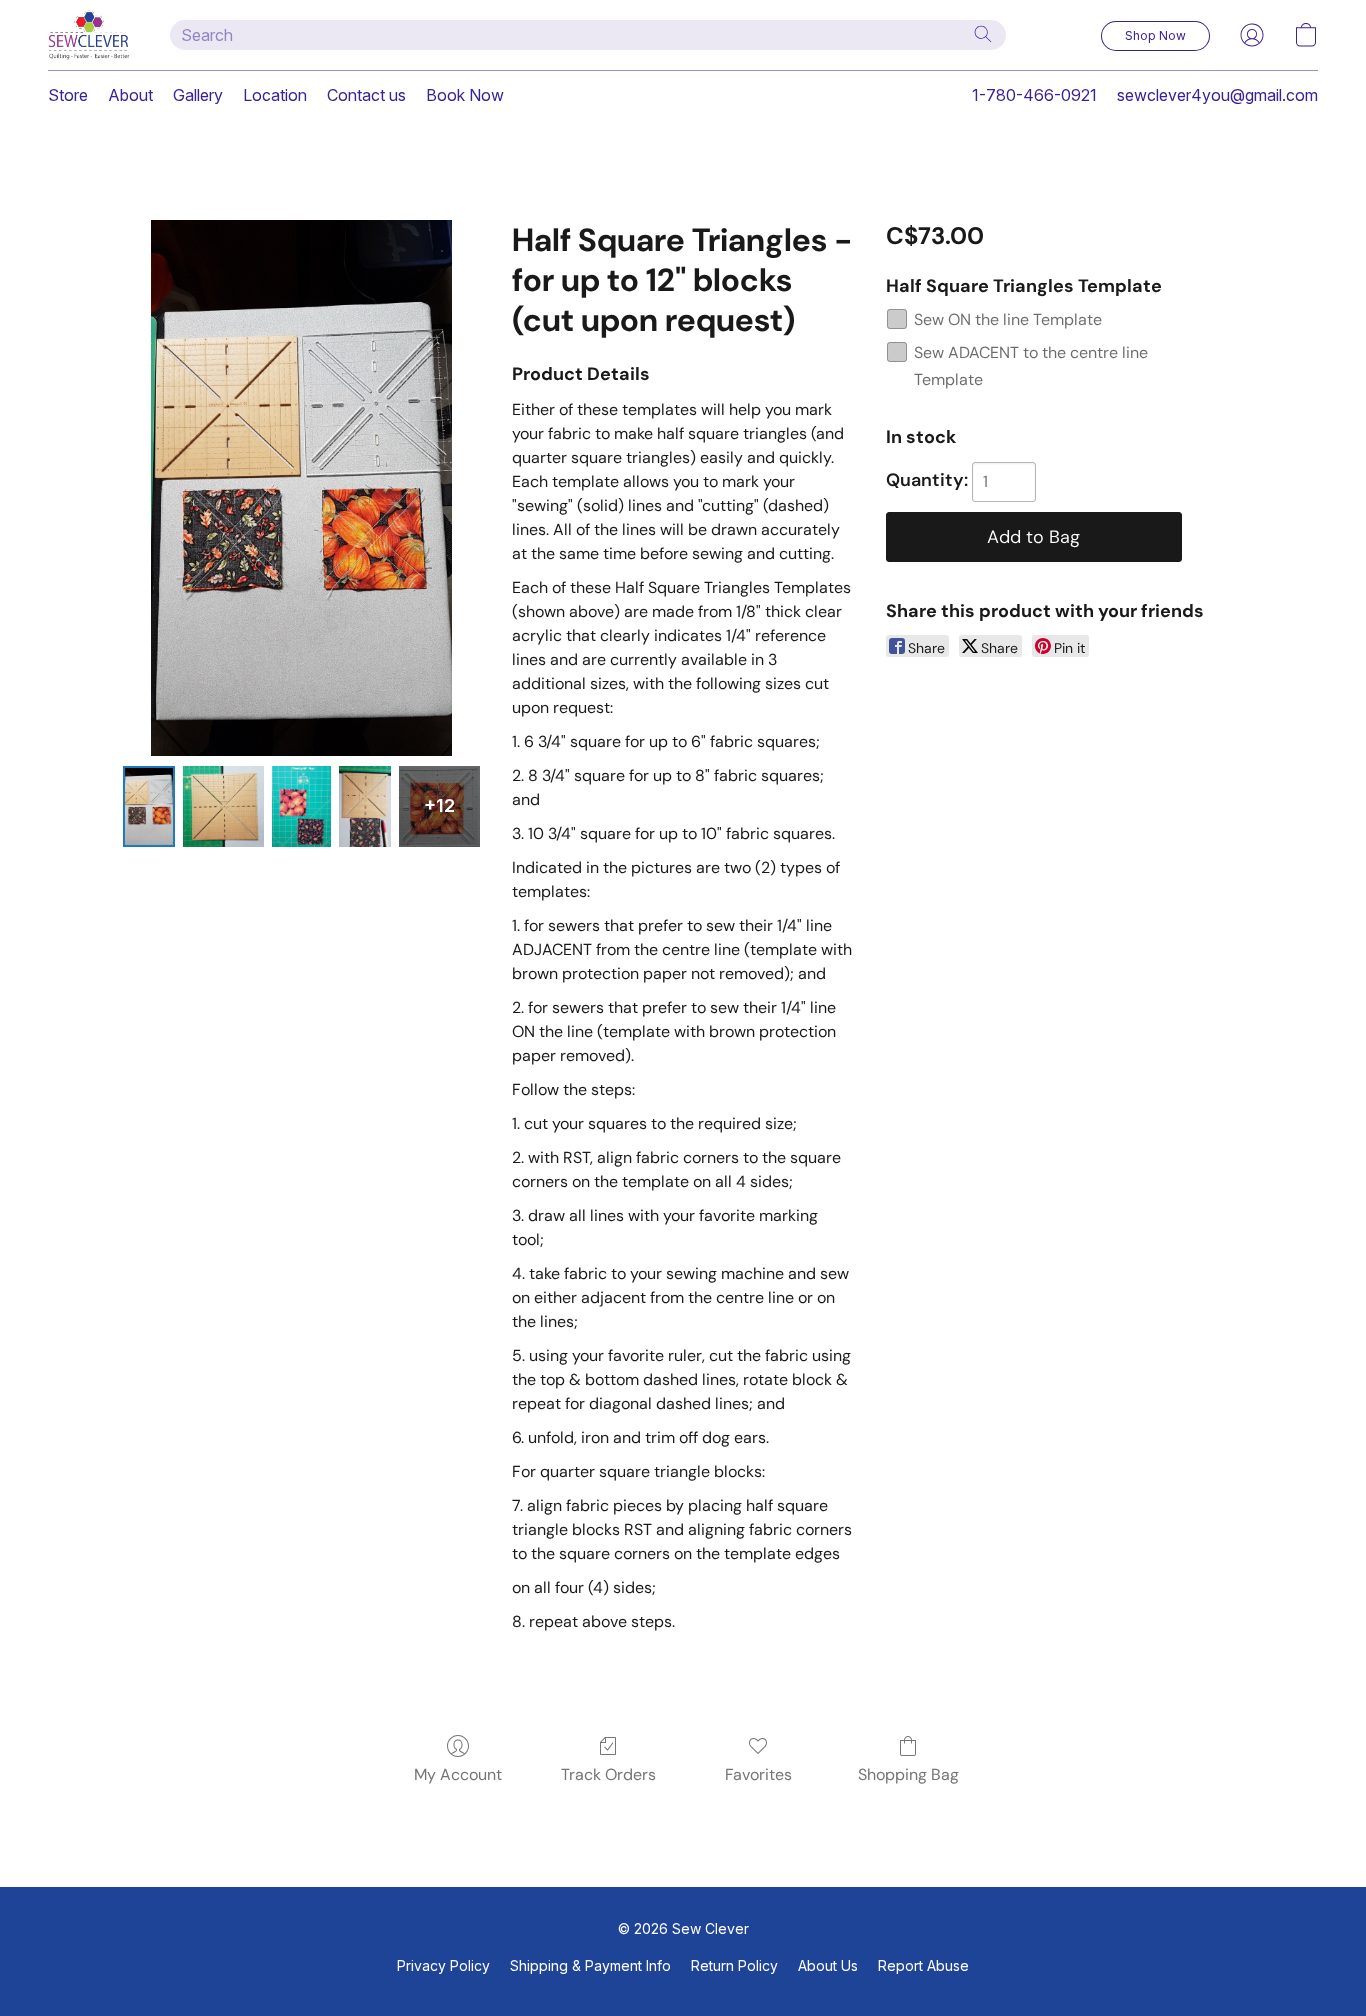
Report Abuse (923, 1965)
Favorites (758, 1774)
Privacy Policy (443, 1965)
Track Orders (608, 1774)
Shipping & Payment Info (590, 1965)
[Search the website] (983, 34)
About (130, 95)
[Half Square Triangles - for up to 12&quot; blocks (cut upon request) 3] (365, 806)
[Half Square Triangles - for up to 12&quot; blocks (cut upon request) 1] (223, 806)
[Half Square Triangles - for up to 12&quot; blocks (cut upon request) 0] (149, 806)
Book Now (465, 95)
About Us (828, 1965)
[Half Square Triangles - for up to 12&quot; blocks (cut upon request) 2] (301, 806)
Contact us (366, 95)
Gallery (198, 95)
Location (275, 95)
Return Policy (734, 1965)
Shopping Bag (908, 1774)
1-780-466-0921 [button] (1034, 95)
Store (68, 95)
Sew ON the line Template (1008, 319)
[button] (89, 35)
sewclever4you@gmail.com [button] (1217, 95)
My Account (458, 1774)
